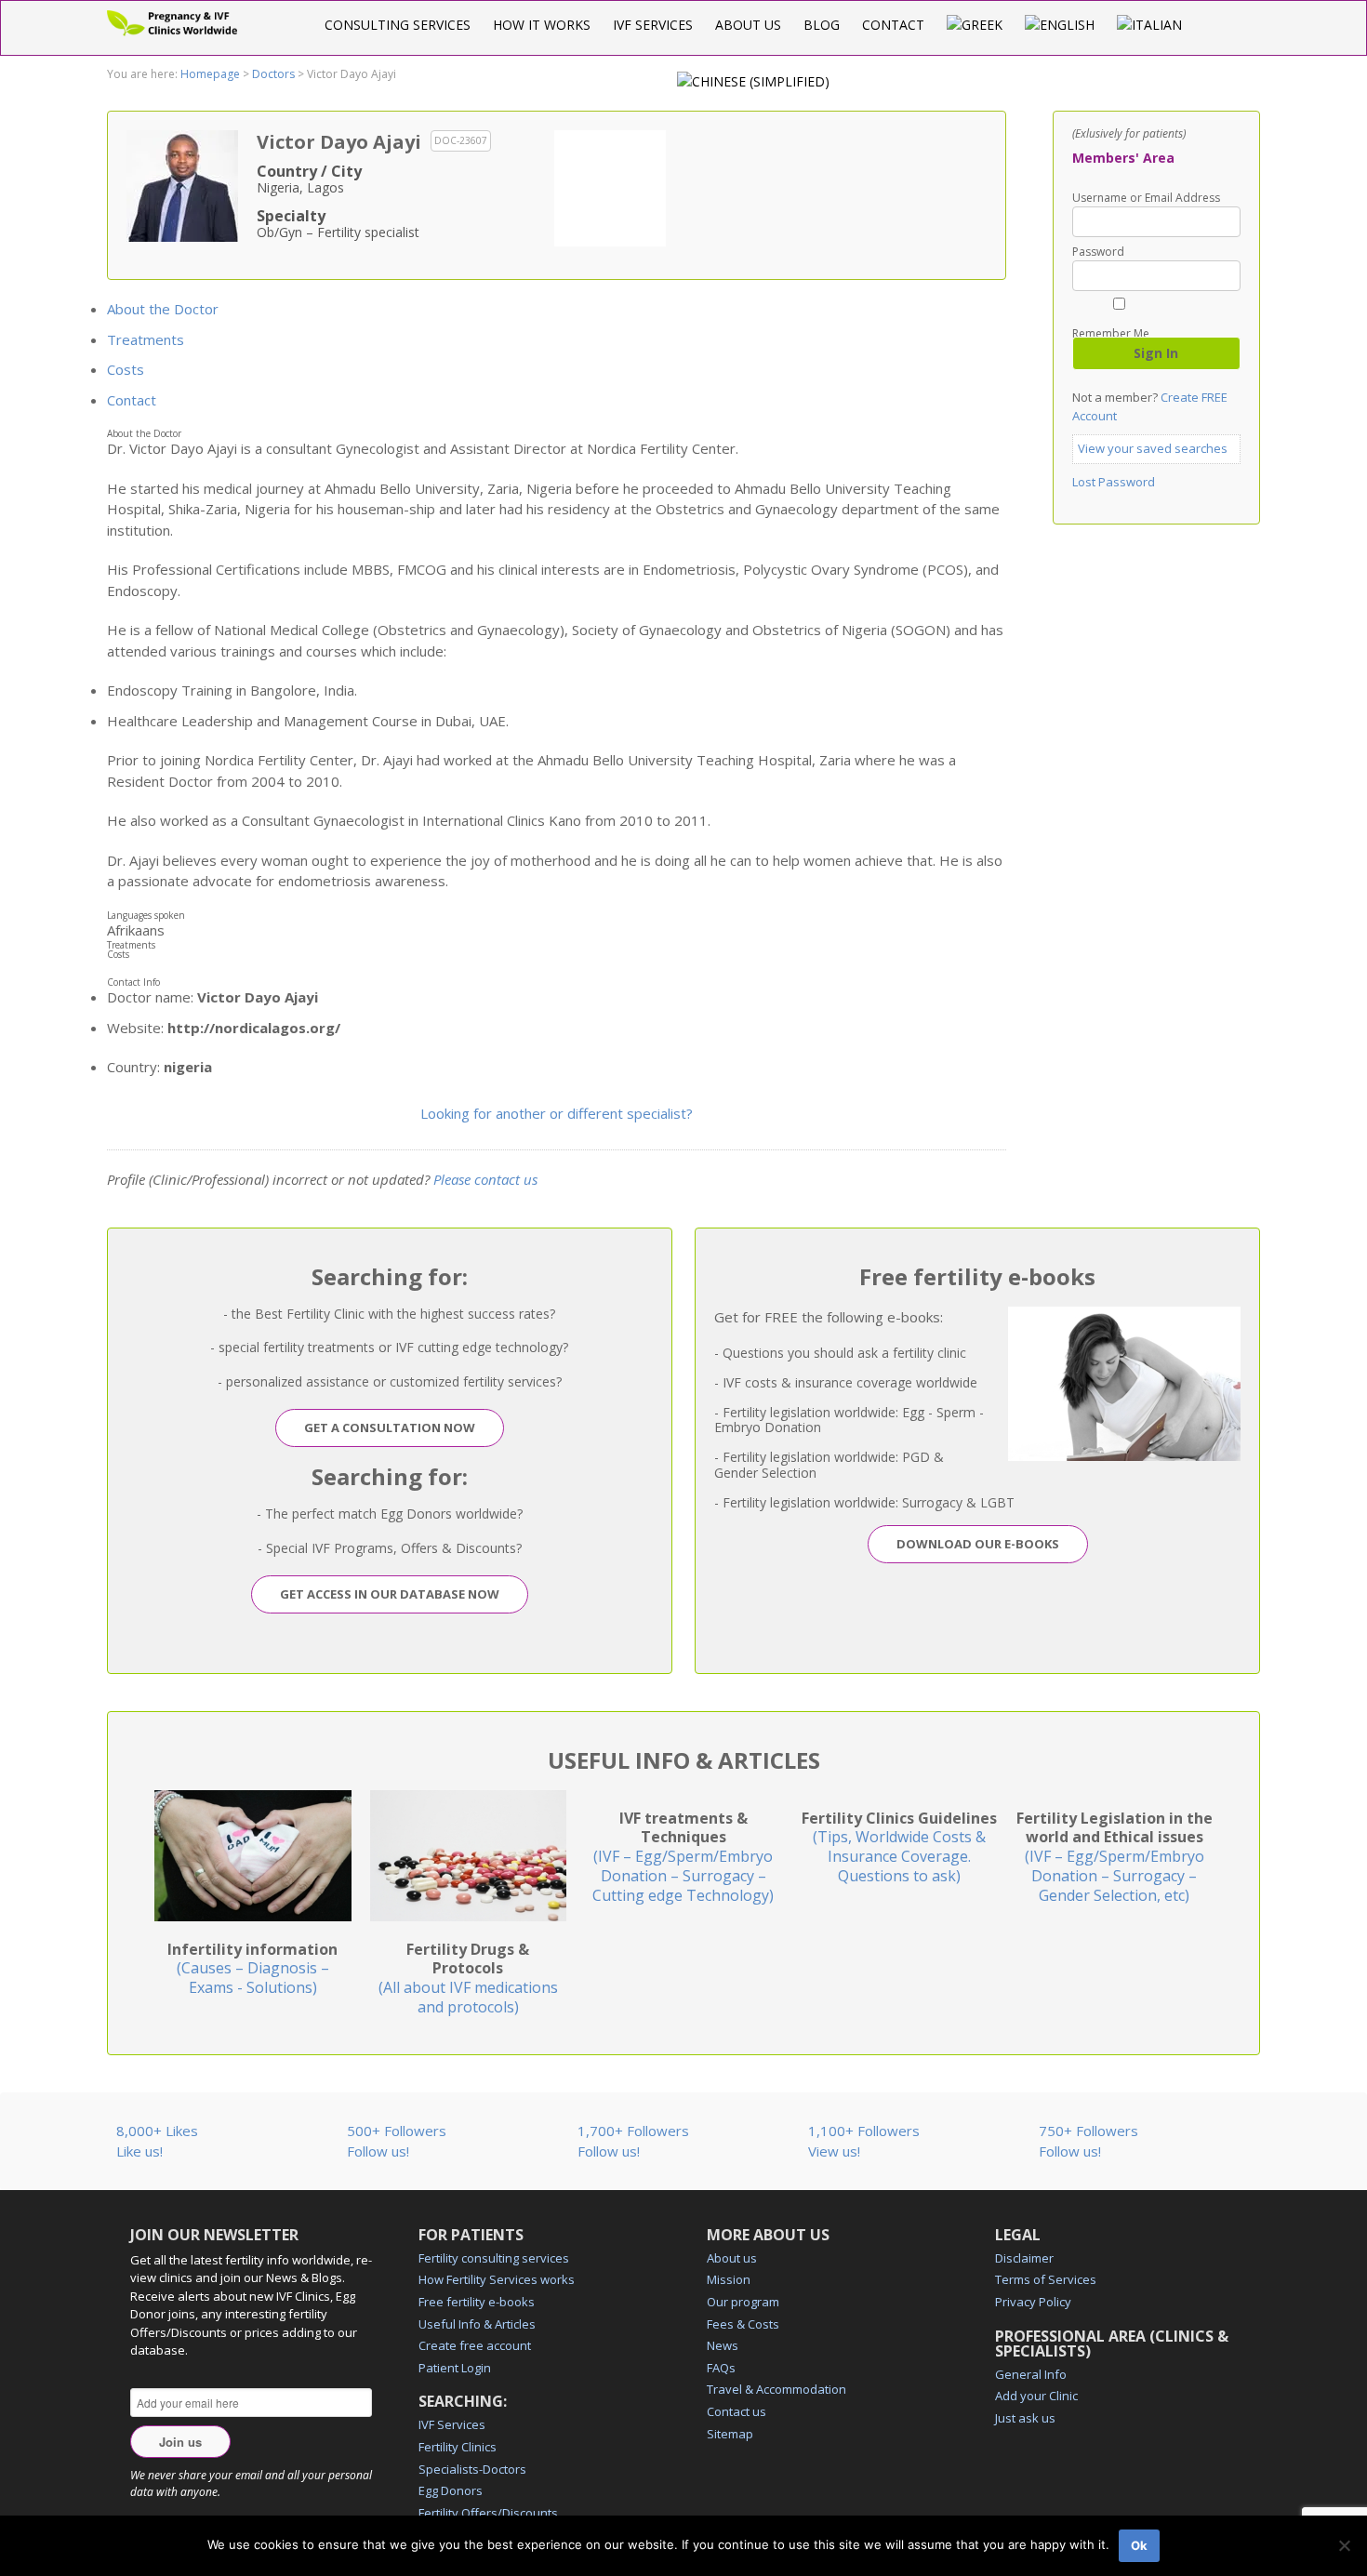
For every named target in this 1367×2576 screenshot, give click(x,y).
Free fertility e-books (477, 2302)
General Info (1031, 2374)
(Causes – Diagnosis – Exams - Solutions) (252, 1969)
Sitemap (730, 2434)
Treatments (146, 339)
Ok (1139, 2545)
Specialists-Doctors (472, 2469)
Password (1098, 252)
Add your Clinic (1036, 2396)
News (723, 2345)
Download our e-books (978, 1544)
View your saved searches (1153, 448)
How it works (542, 25)
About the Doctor (163, 309)
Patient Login (455, 2368)
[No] (1344, 2545)
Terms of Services (1046, 2279)
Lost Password (1114, 482)
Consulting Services (398, 25)
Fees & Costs (743, 2324)
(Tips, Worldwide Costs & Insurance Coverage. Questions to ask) (899, 1847)
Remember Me (1111, 332)
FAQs (721, 2368)
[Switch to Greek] (975, 25)
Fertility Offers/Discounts (488, 2513)
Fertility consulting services (494, 2258)
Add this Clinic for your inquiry (610, 186)
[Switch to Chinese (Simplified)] (753, 81)
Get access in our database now (390, 1594)
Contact (893, 25)
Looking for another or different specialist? (557, 1113)
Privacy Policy (1033, 2302)
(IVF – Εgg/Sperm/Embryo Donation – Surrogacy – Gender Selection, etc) (1115, 1857)
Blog (822, 25)
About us (748, 25)
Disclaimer (1024, 2258)
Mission (729, 2279)
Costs (126, 369)
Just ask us (1025, 2418)
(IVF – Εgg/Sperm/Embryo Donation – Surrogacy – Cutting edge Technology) (683, 1857)
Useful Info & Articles (477, 2324)
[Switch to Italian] (1149, 25)
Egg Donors (451, 2490)
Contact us (737, 2411)
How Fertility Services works (497, 2279)
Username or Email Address (1146, 198)
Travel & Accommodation (776, 2389)
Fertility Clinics (458, 2447)
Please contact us (485, 1179)
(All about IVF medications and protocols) (468, 1978)
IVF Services (653, 25)
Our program (743, 2302)
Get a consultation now (390, 1427)
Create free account (475, 2345)
